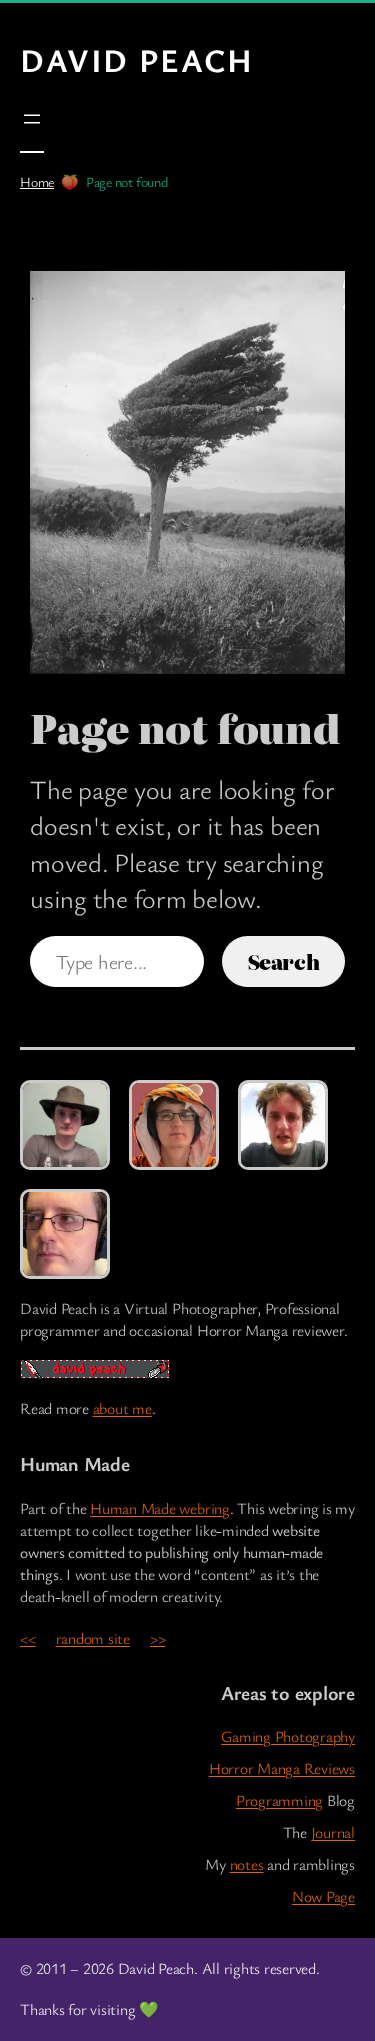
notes (247, 1864)
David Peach (137, 59)
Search (284, 961)
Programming (279, 1800)
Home (37, 181)
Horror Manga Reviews (282, 1768)
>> (158, 1638)
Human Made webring (160, 1508)
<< (28, 1638)
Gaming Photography (288, 1736)
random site (93, 1638)
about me (122, 1408)
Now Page (323, 1896)
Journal (333, 1832)
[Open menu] (32, 119)
